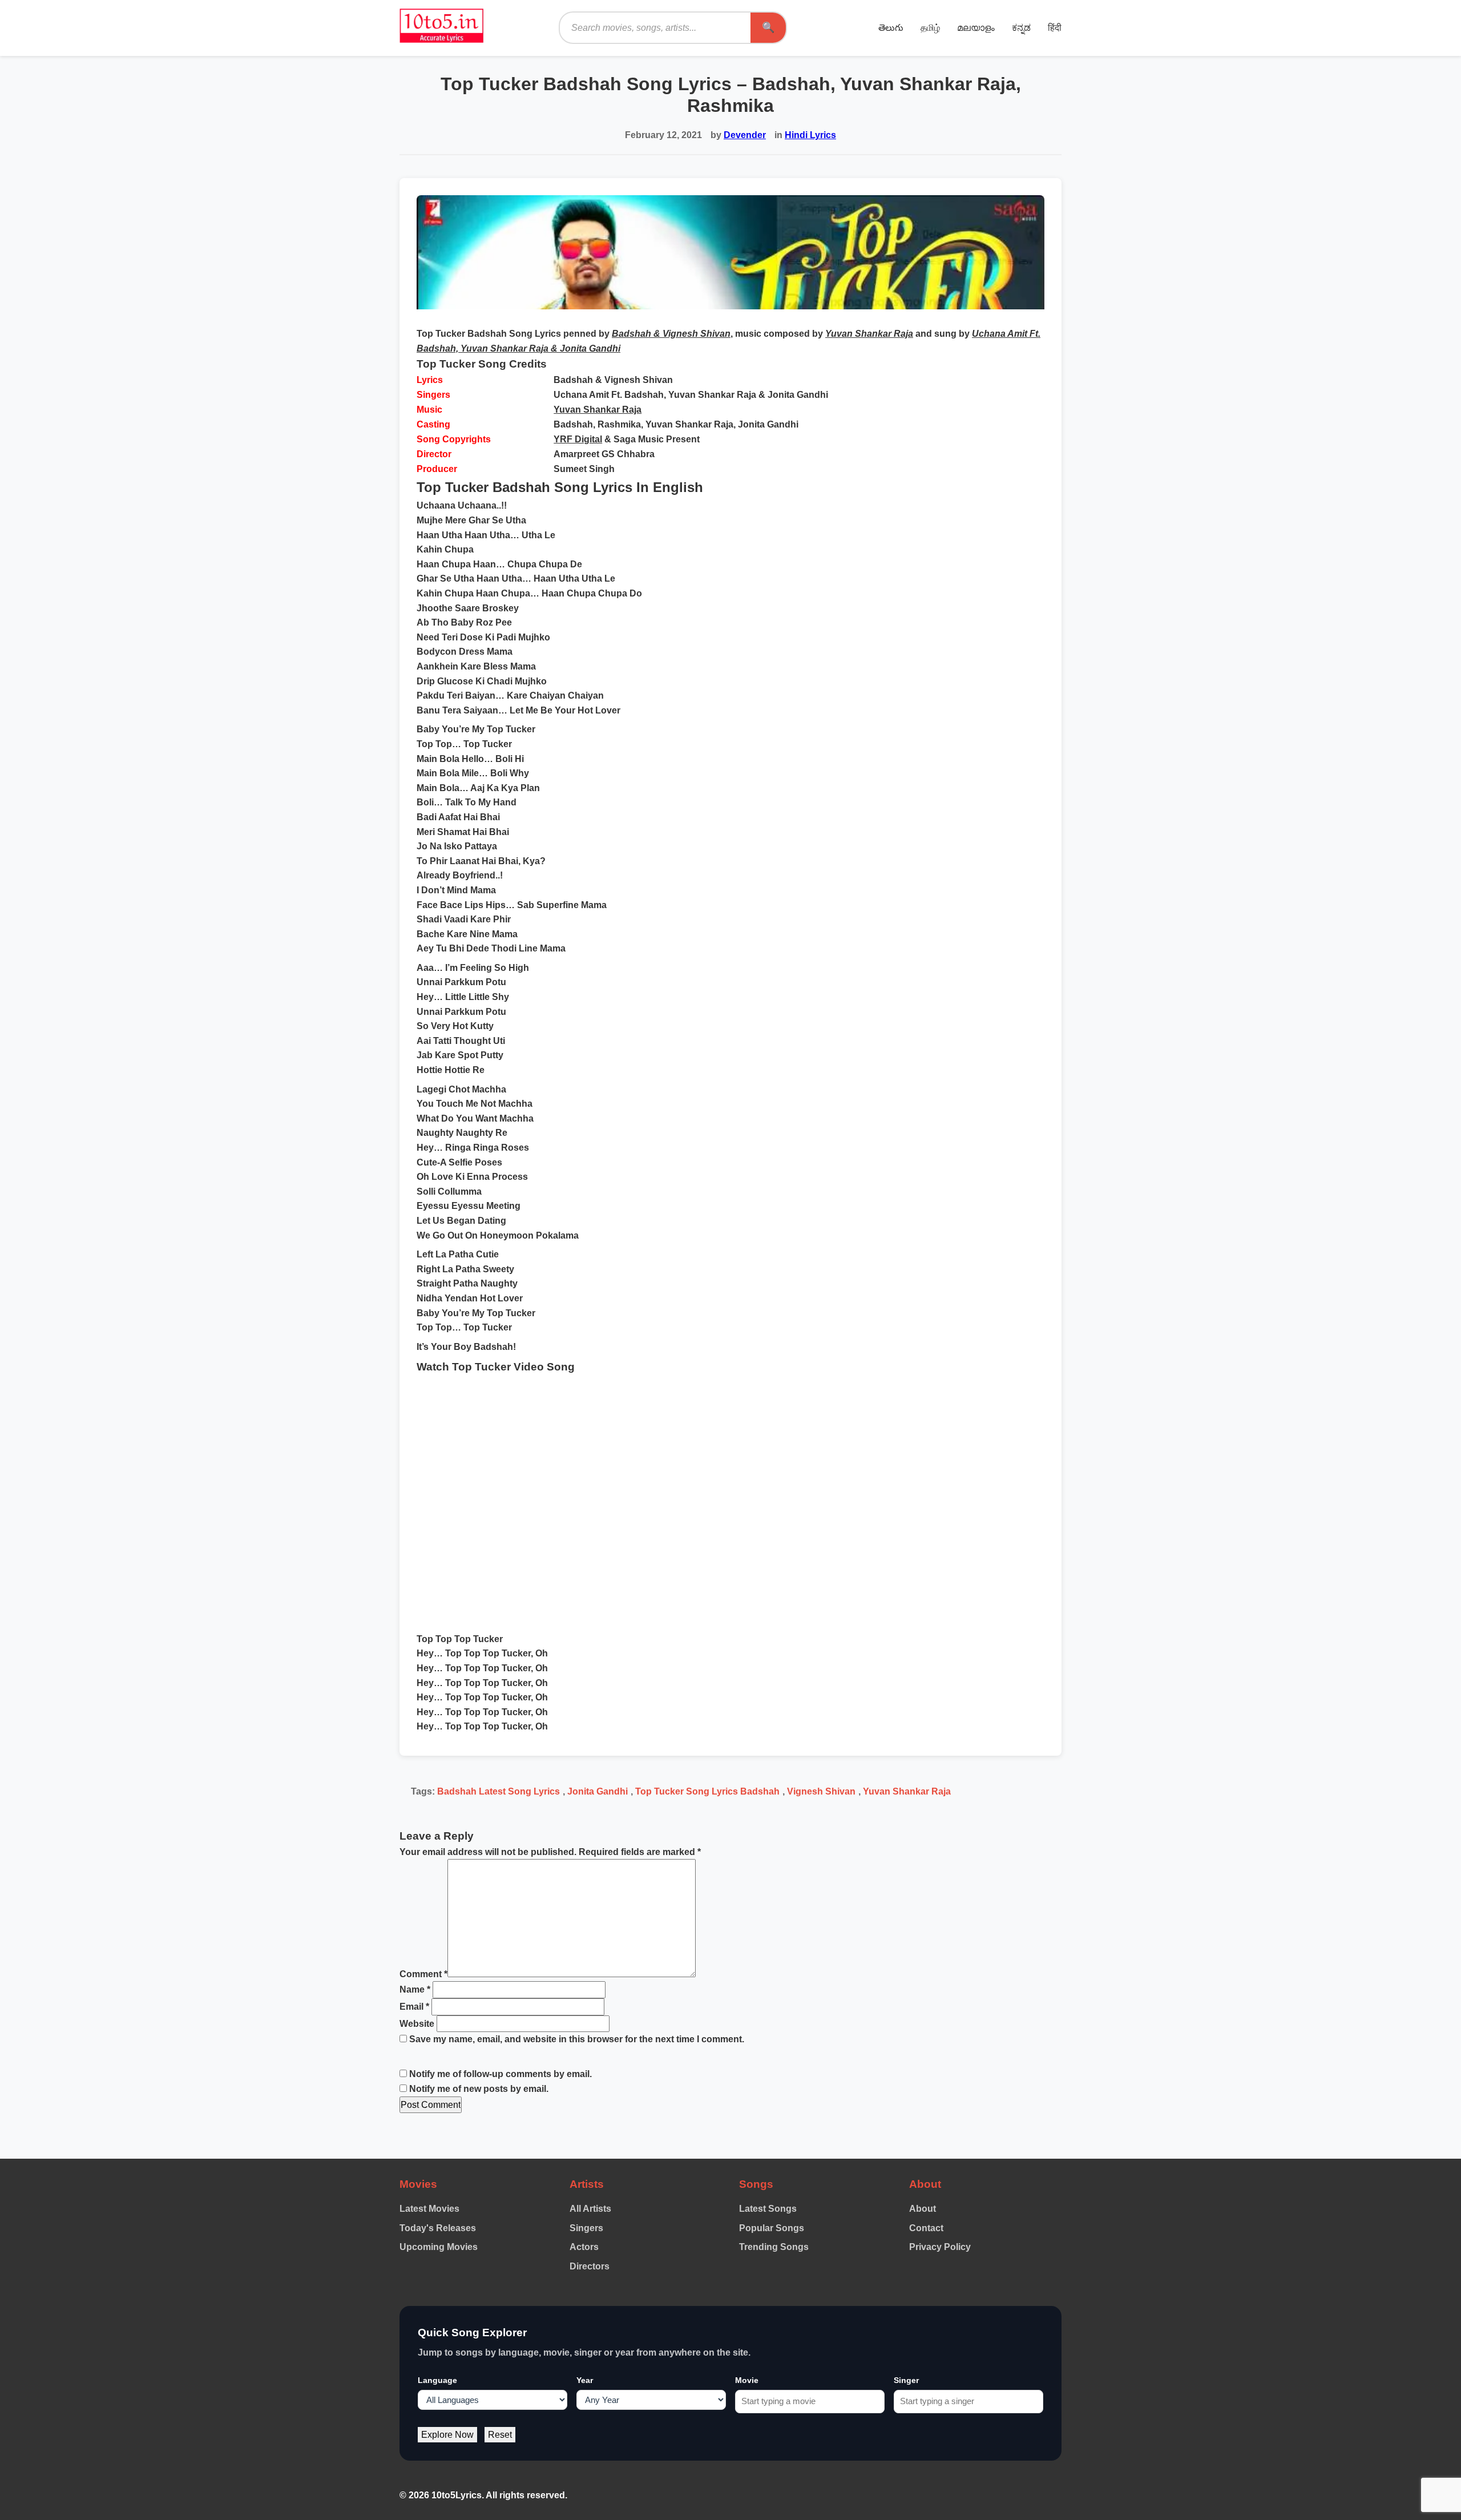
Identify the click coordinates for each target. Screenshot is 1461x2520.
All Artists (590, 2209)
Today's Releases (438, 2228)
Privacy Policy (940, 2247)
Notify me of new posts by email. (479, 2089)
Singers (586, 2228)
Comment (423, 1974)
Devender (745, 135)
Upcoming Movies (439, 2247)
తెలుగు (891, 28)
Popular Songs (772, 2228)
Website (417, 2024)
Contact (926, 2228)
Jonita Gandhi (598, 1791)
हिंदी (1055, 28)
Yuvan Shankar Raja (598, 410)
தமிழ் (930, 28)
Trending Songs (774, 2247)
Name (415, 1989)
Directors (590, 2266)
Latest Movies (429, 2209)
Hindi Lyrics (810, 135)
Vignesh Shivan (821, 1791)
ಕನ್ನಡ (1021, 28)
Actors (584, 2247)
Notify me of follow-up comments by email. (501, 2074)
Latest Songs (768, 2209)
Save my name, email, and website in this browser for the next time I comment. (577, 2039)
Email (414, 2007)
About (923, 2209)
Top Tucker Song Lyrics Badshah (707, 1791)
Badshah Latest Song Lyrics (499, 1791)
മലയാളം (976, 28)
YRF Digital (578, 439)
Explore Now (447, 2435)
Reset (500, 2435)
